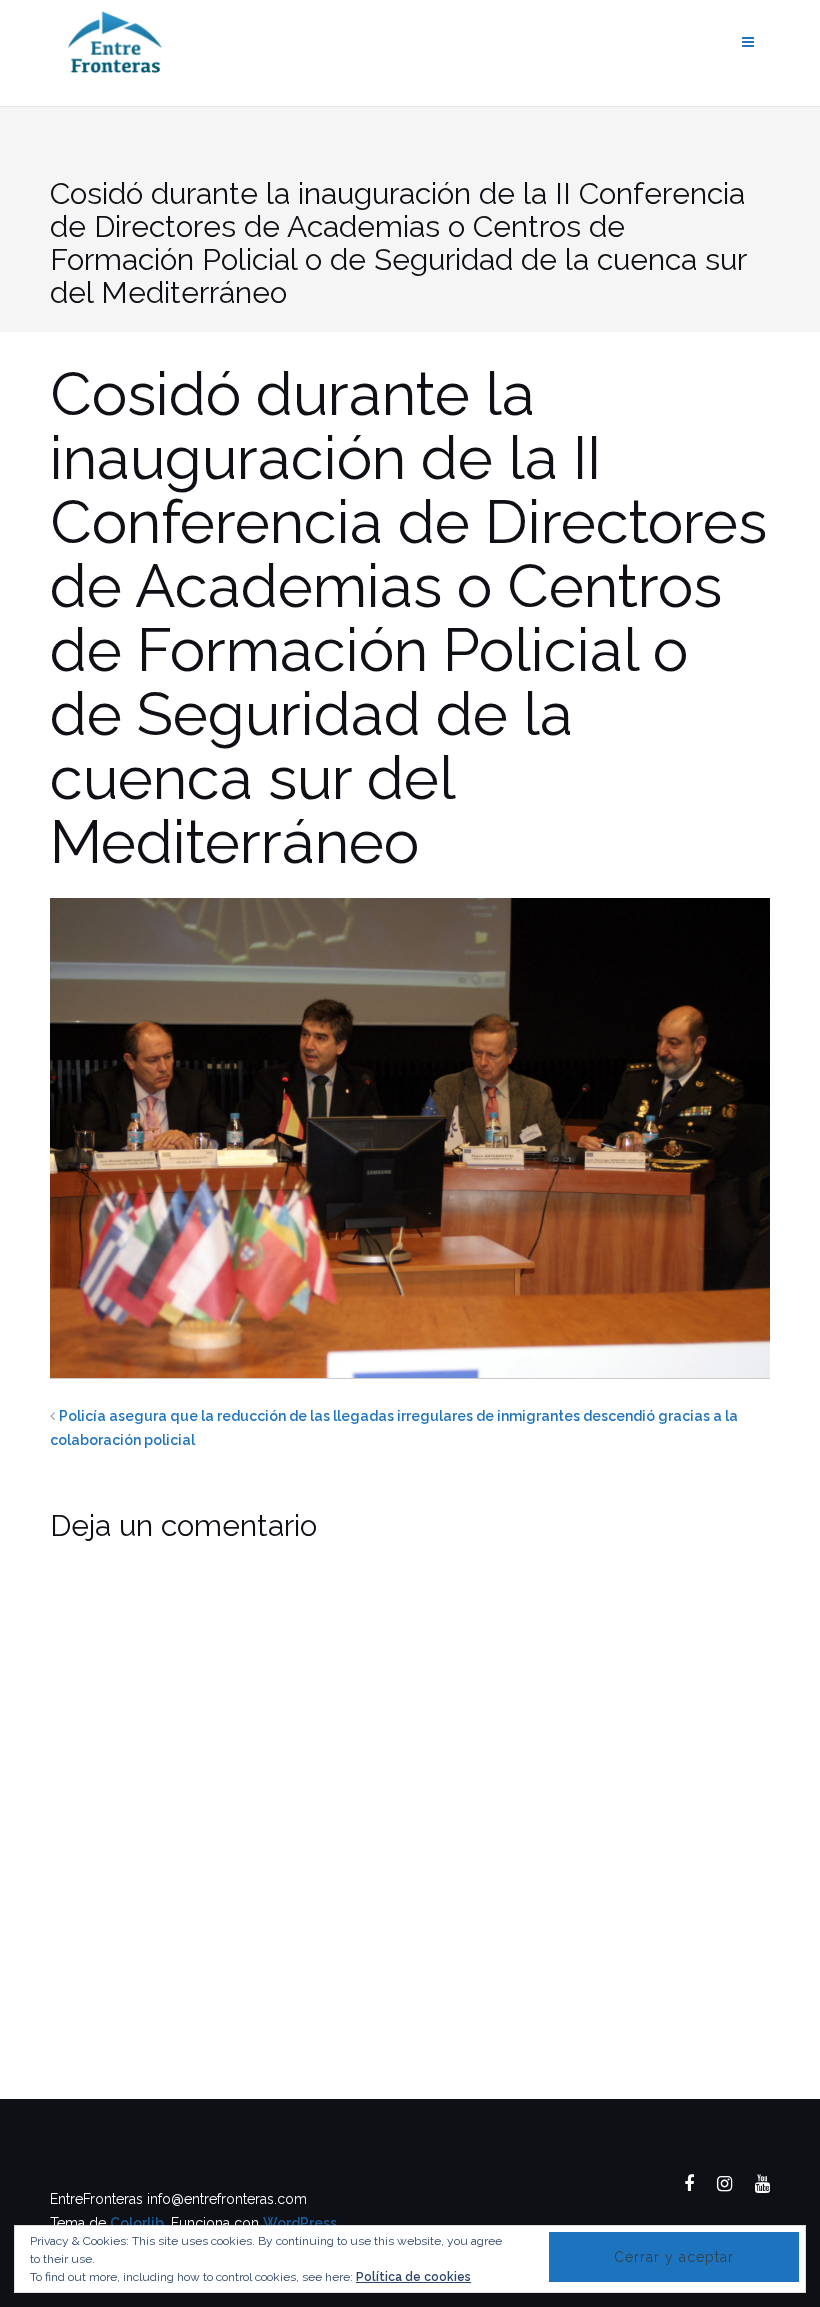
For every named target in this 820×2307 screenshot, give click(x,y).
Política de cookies (413, 2277)
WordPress (300, 2223)
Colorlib (137, 2223)
